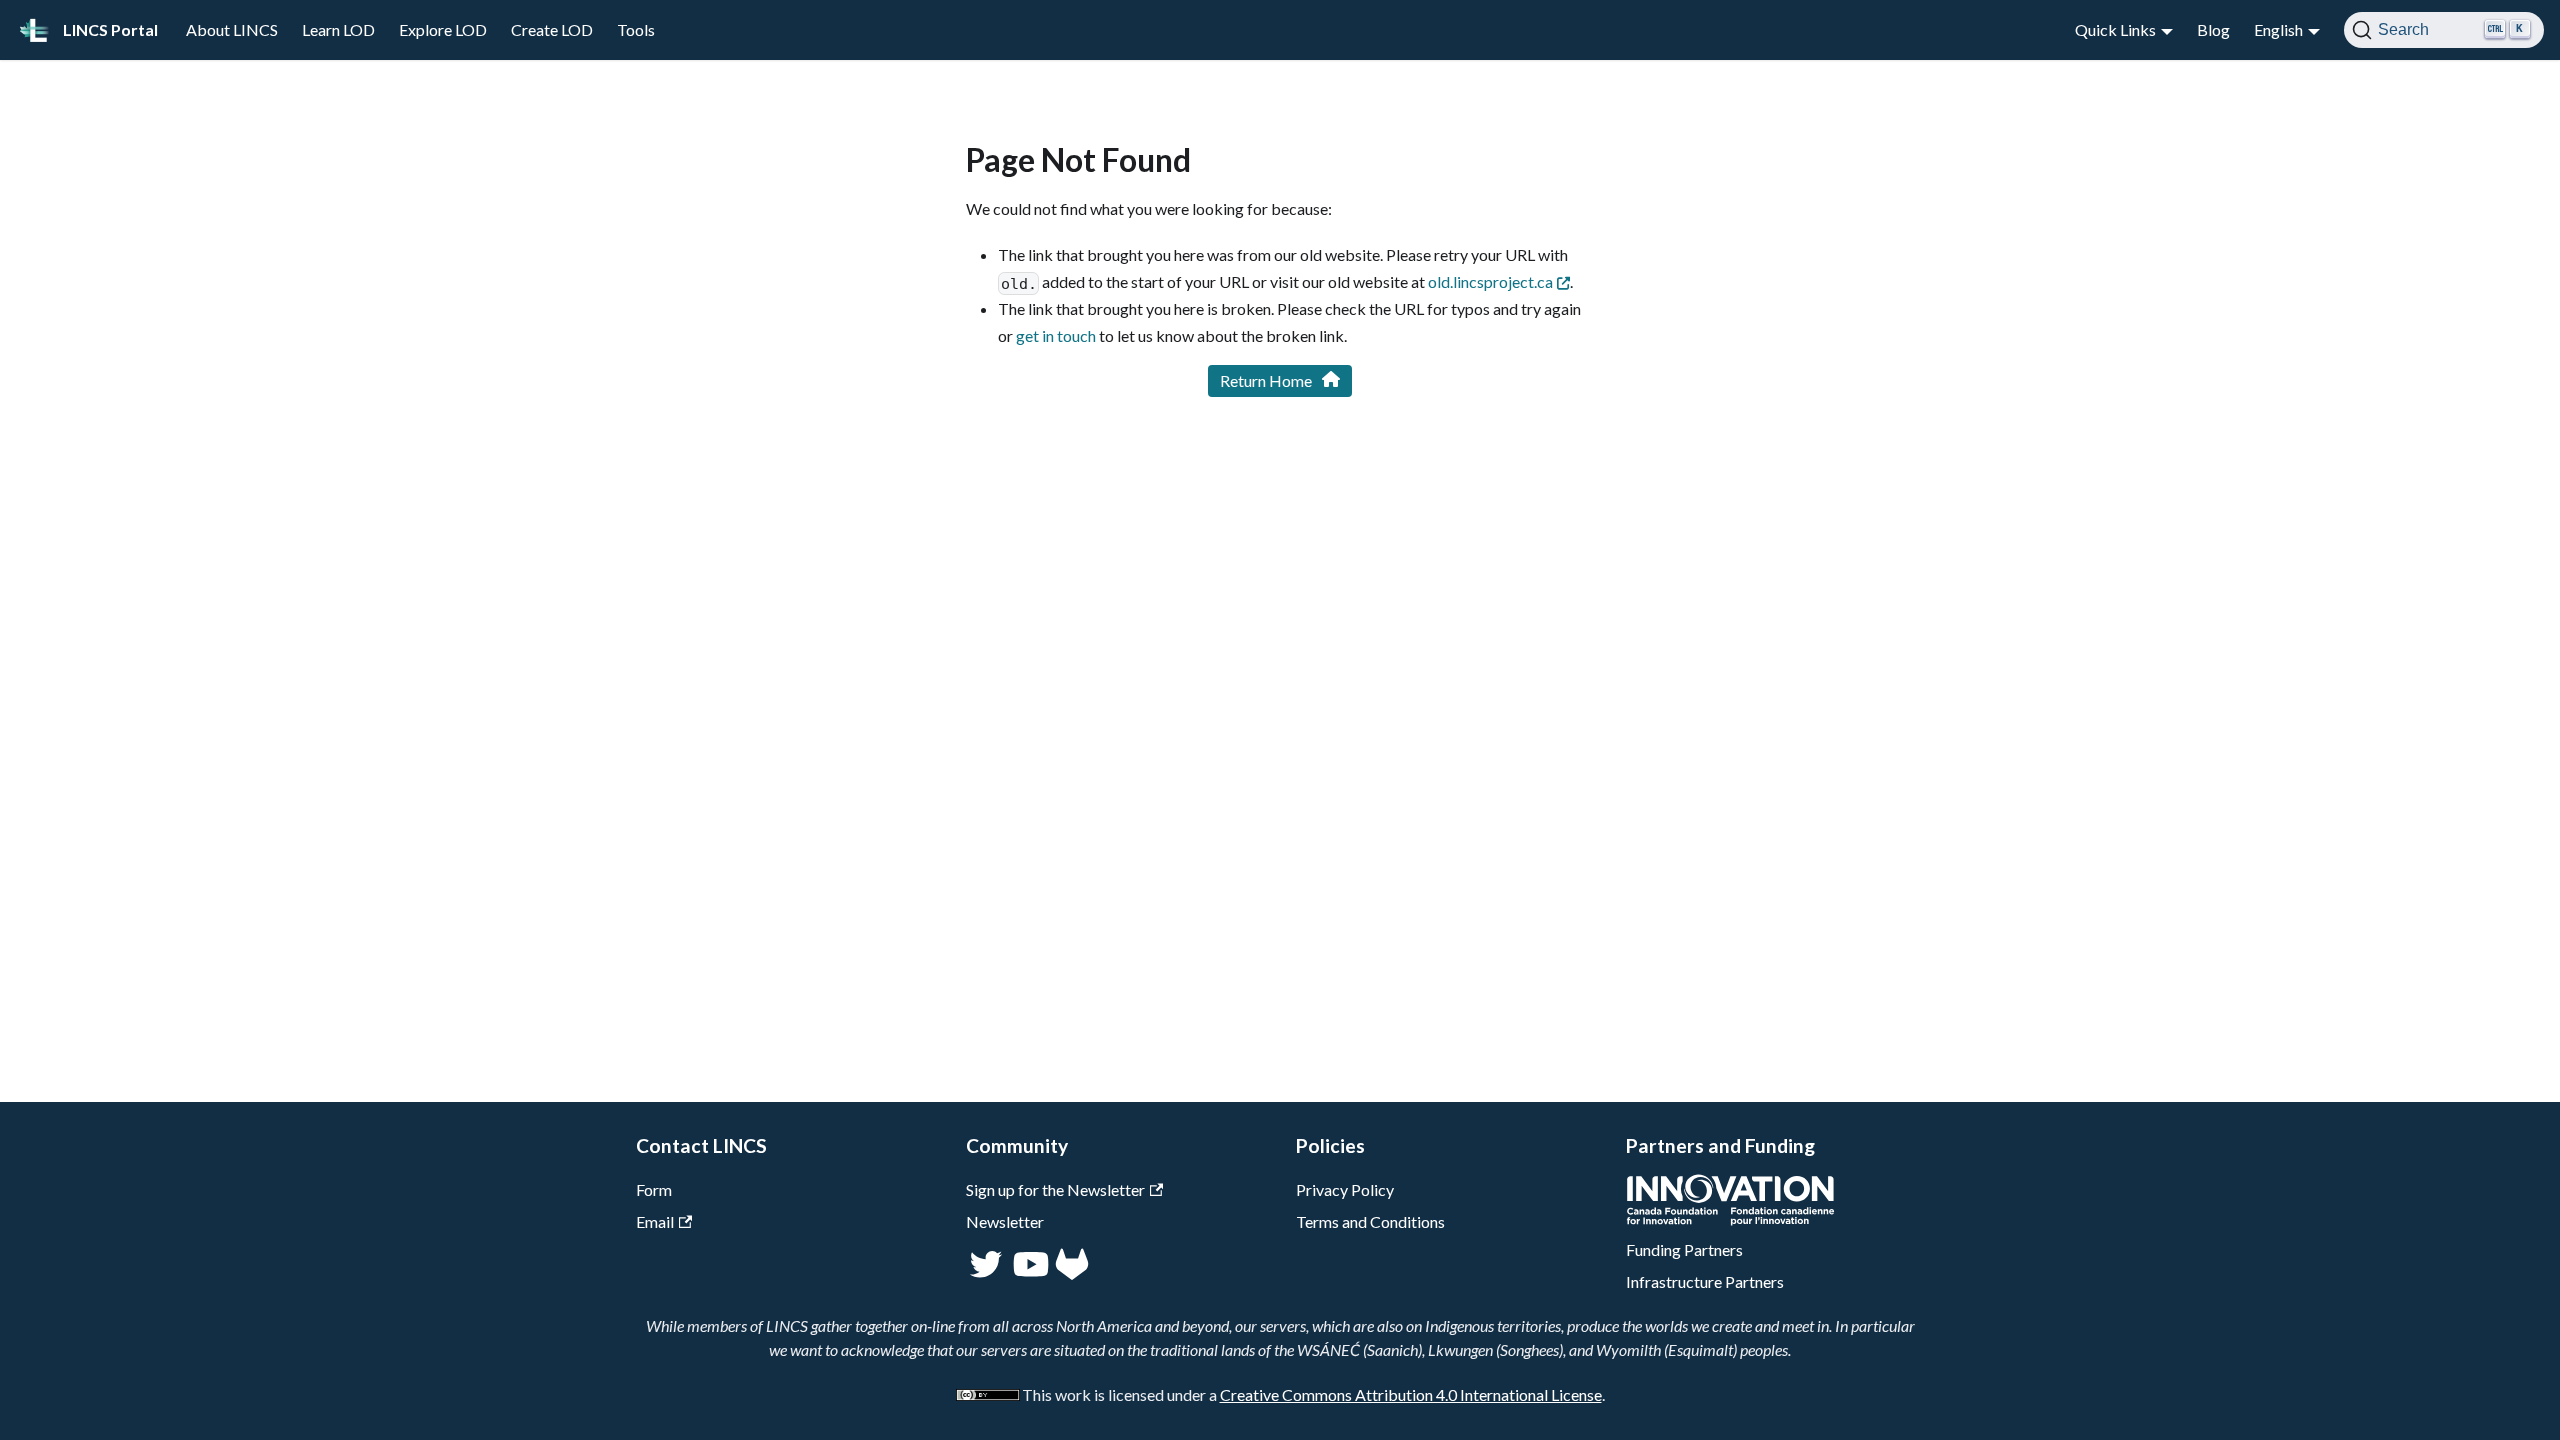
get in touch (1056, 335)
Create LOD (552, 29)
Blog (2213, 29)
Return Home (1266, 380)
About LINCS (232, 29)
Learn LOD (338, 29)
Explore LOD (443, 29)
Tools (636, 29)
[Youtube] (1029, 1274)
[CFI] (1730, 1219)
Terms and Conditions (1370, 1221)
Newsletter (1005, 1221)
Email (655, 1221)
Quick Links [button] (2115, 29)
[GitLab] (1072, 1274)
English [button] (2278, 29)
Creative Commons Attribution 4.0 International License (1411, 1394)
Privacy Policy (1345, 1189)
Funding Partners (1684, 1249)
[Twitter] (987, 1274)
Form (654, 1189)
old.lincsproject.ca (1490, 281)
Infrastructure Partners (1705, 1281)
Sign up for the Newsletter (1055, 1189)
